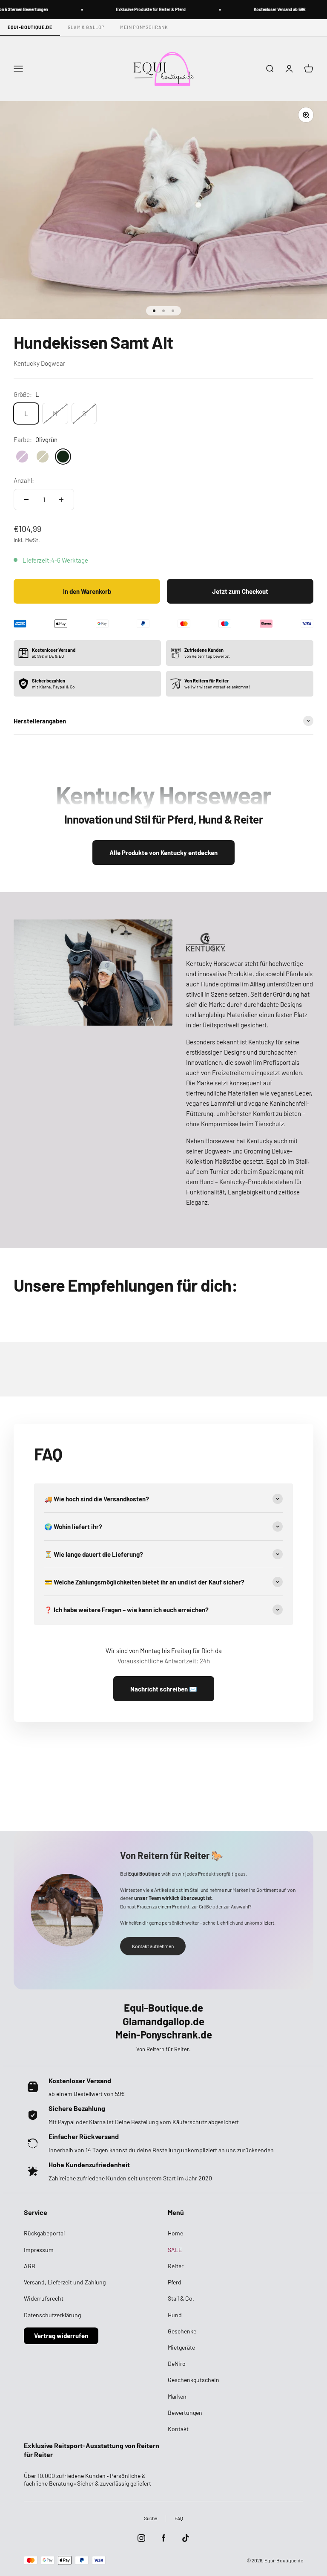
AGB (30, 2266)
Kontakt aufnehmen (153, 1946)
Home (175, 2233)
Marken (177, 2396)
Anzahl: (24, 480)
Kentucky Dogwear (39, 363)
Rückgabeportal (44, 2233)
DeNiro (177, 2364)
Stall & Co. (181, 2298)
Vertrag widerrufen (61, 2336)
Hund (175, 2315)
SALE (175, 2250)
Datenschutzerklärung (52, 2315)
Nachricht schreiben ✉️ (164, 1689)
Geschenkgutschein (194, 2380)
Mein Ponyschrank (144, 27)
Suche (151, 2518)
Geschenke (182, 2331)
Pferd (175, 2282)
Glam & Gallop (86, 27)
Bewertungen (185, 2413)
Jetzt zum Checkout (240, 591)
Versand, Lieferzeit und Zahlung (65, 2282)
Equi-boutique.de (30, 27)
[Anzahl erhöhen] (61, 500)
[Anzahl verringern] (26, 500)
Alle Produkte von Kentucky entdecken (163, 853)
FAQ (179, 2518)
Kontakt (178, 2429)
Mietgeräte (181, 2347)
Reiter (176, 2266)
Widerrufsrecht (44, 2298)
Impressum (39, 2250)
